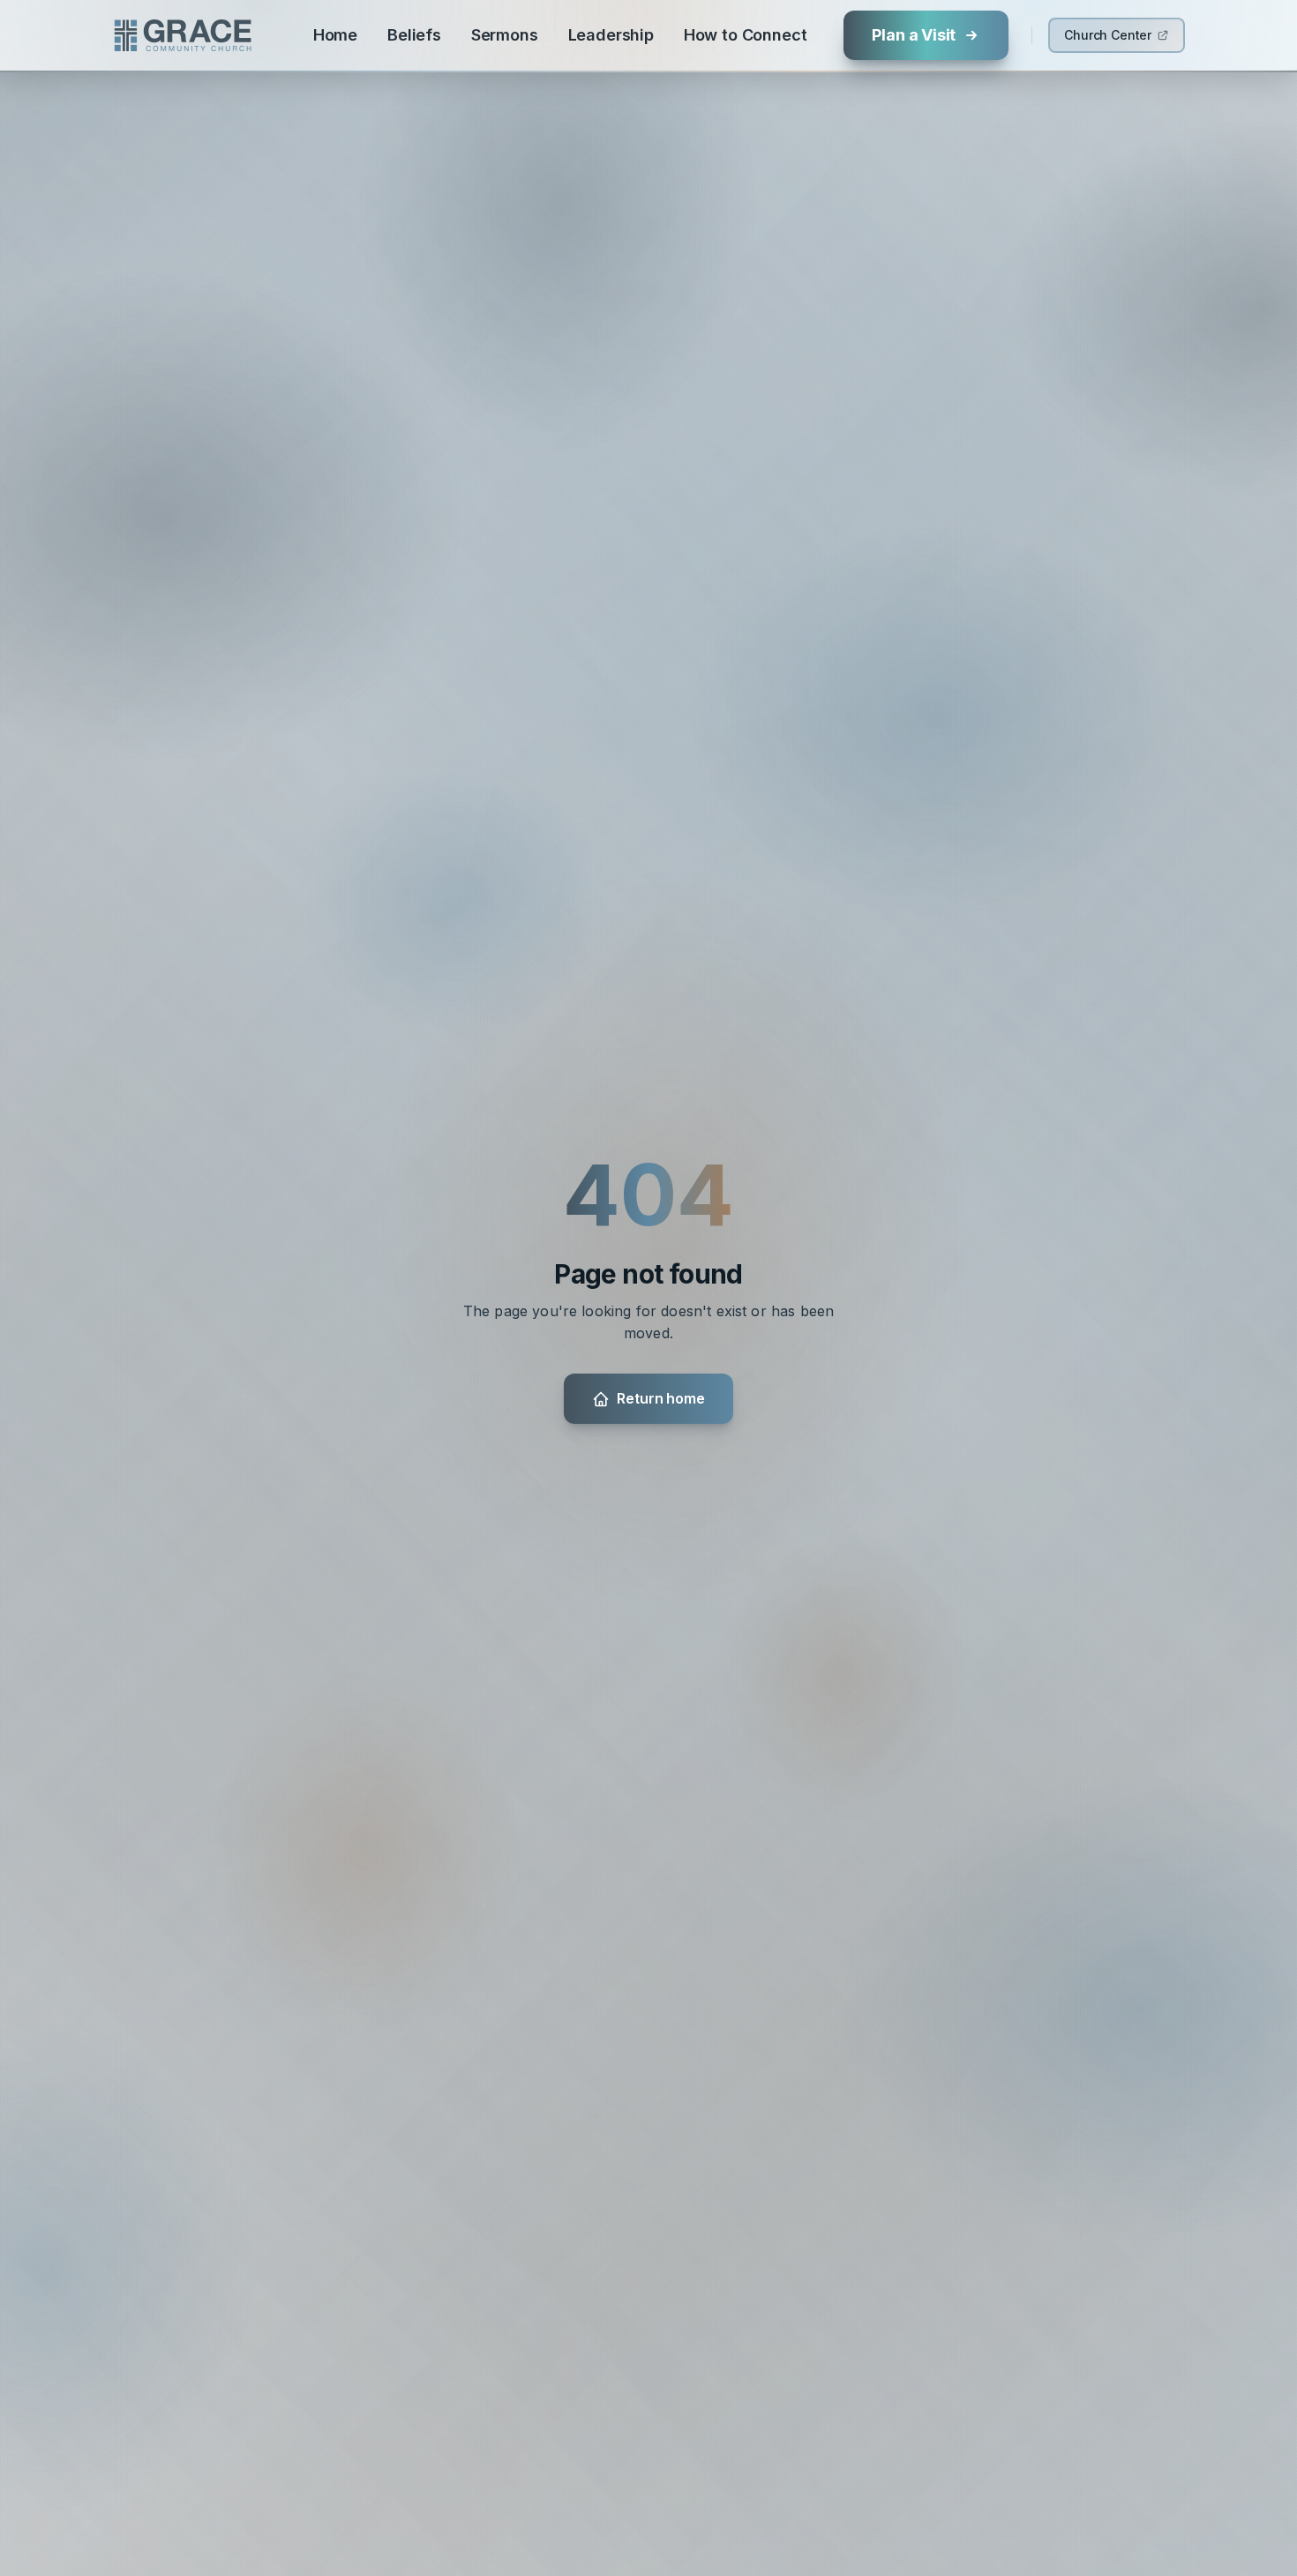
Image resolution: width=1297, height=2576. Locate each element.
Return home (660, 1398)
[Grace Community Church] (183, 35)
